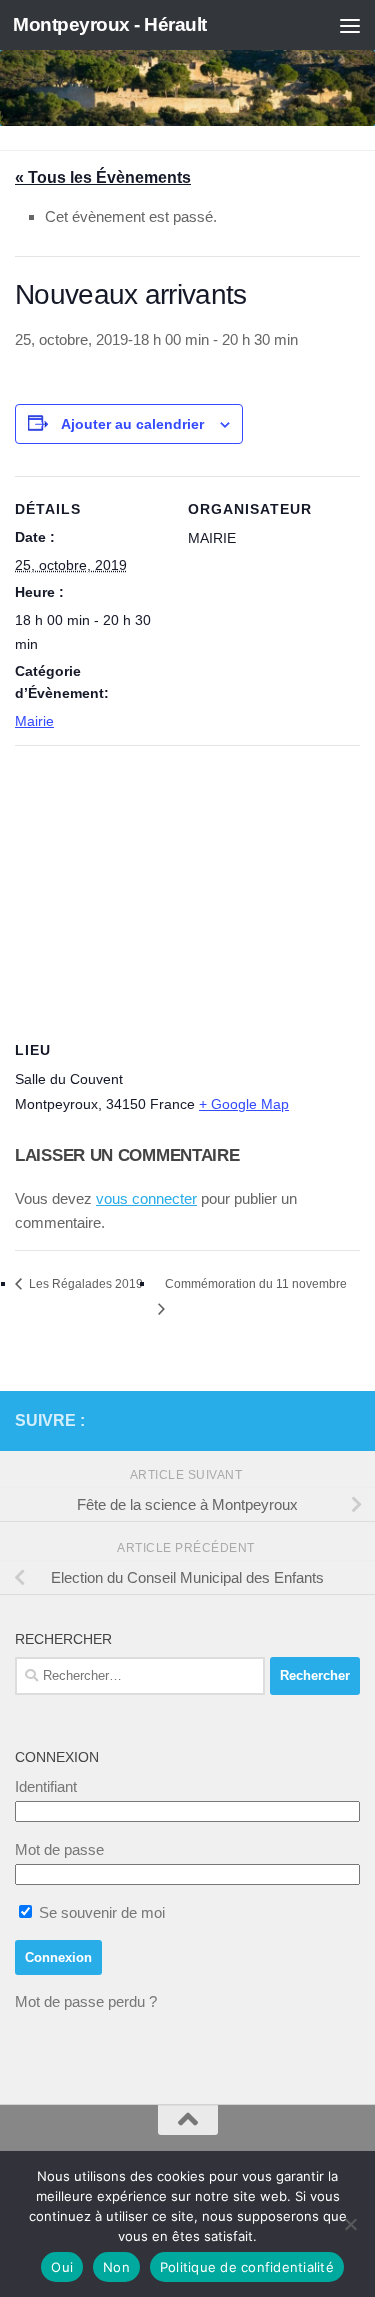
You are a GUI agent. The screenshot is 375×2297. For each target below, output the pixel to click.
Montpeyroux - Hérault (110, 24)
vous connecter (146, 1198)
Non (116, 2267)
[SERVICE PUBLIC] (348, 1420)
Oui (62, 2267)
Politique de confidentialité (247, 2267)
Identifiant (46, 1786)
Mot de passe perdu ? (86, 2001)
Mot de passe (59, 1849)
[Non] (350, 2224)
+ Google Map (244, 1104)
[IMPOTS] (316, 1421)
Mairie (34, 721)
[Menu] (350, 25)
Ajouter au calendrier (132, 424)
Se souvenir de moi (100, 1912)
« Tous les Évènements (103, 177)
